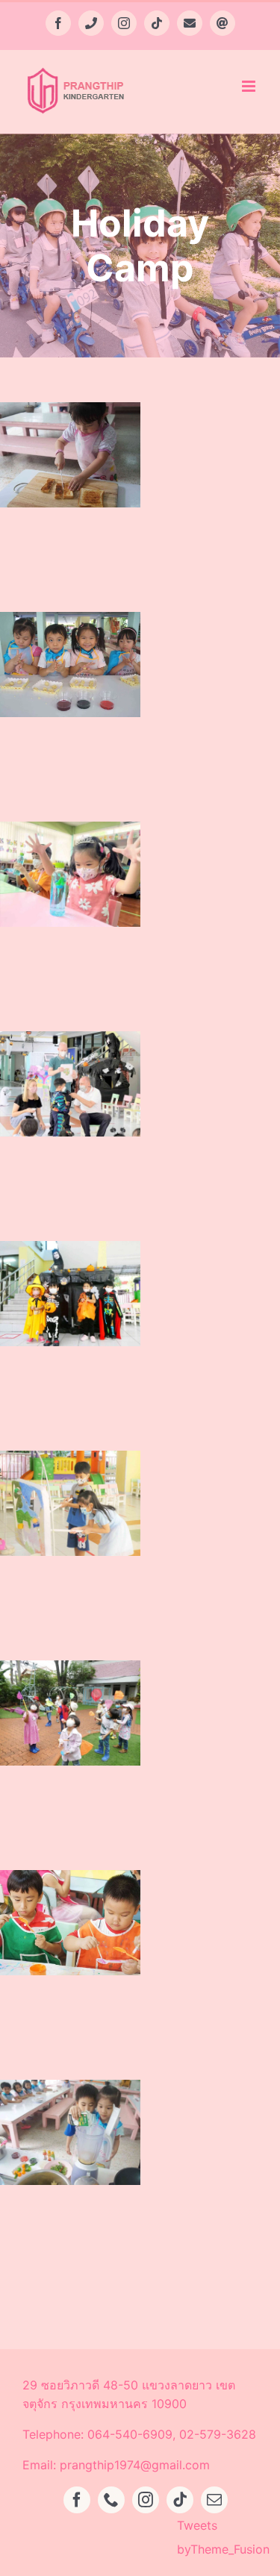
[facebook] (77, 2500)
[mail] (214, 2500)
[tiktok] (180, 2500)
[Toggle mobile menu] (250, 86)
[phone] (111, 2500)
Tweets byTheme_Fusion (223, 2537)
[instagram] (146, 2500)
